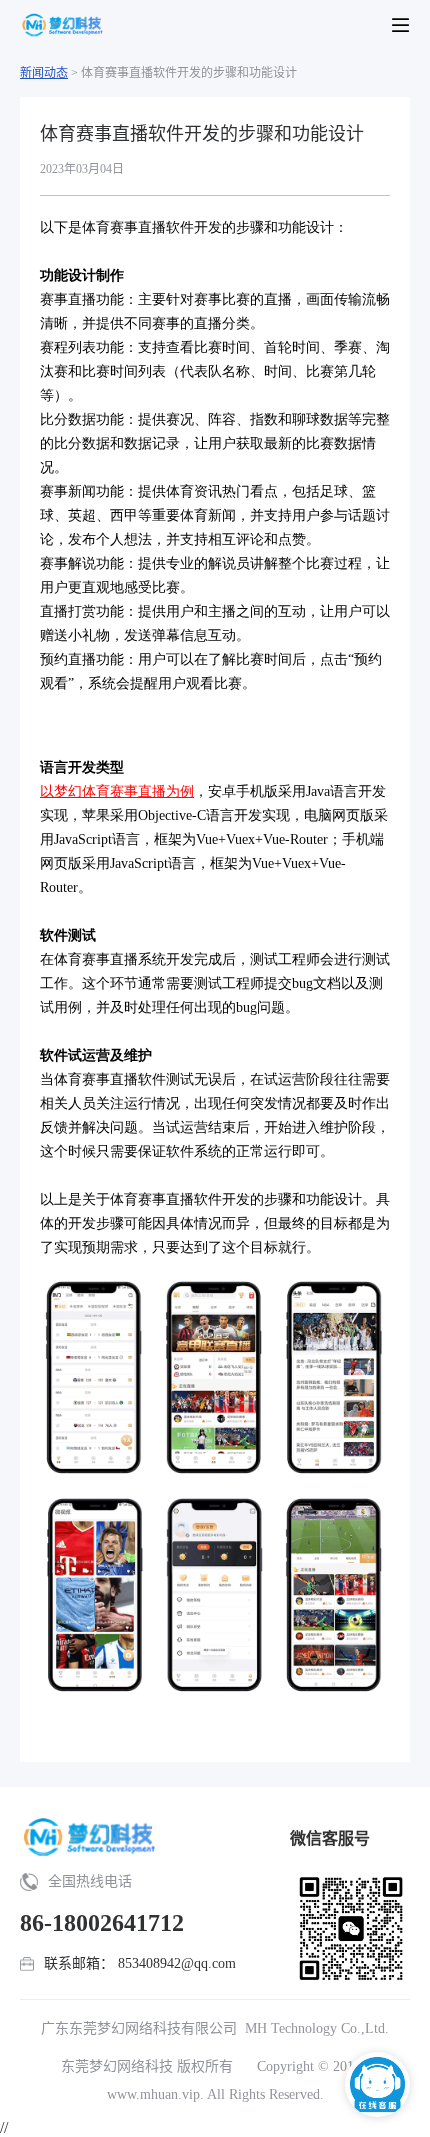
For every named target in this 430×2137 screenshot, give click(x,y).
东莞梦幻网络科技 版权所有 (147, 2066)
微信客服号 (330, 1838)
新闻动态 (44, 73)
